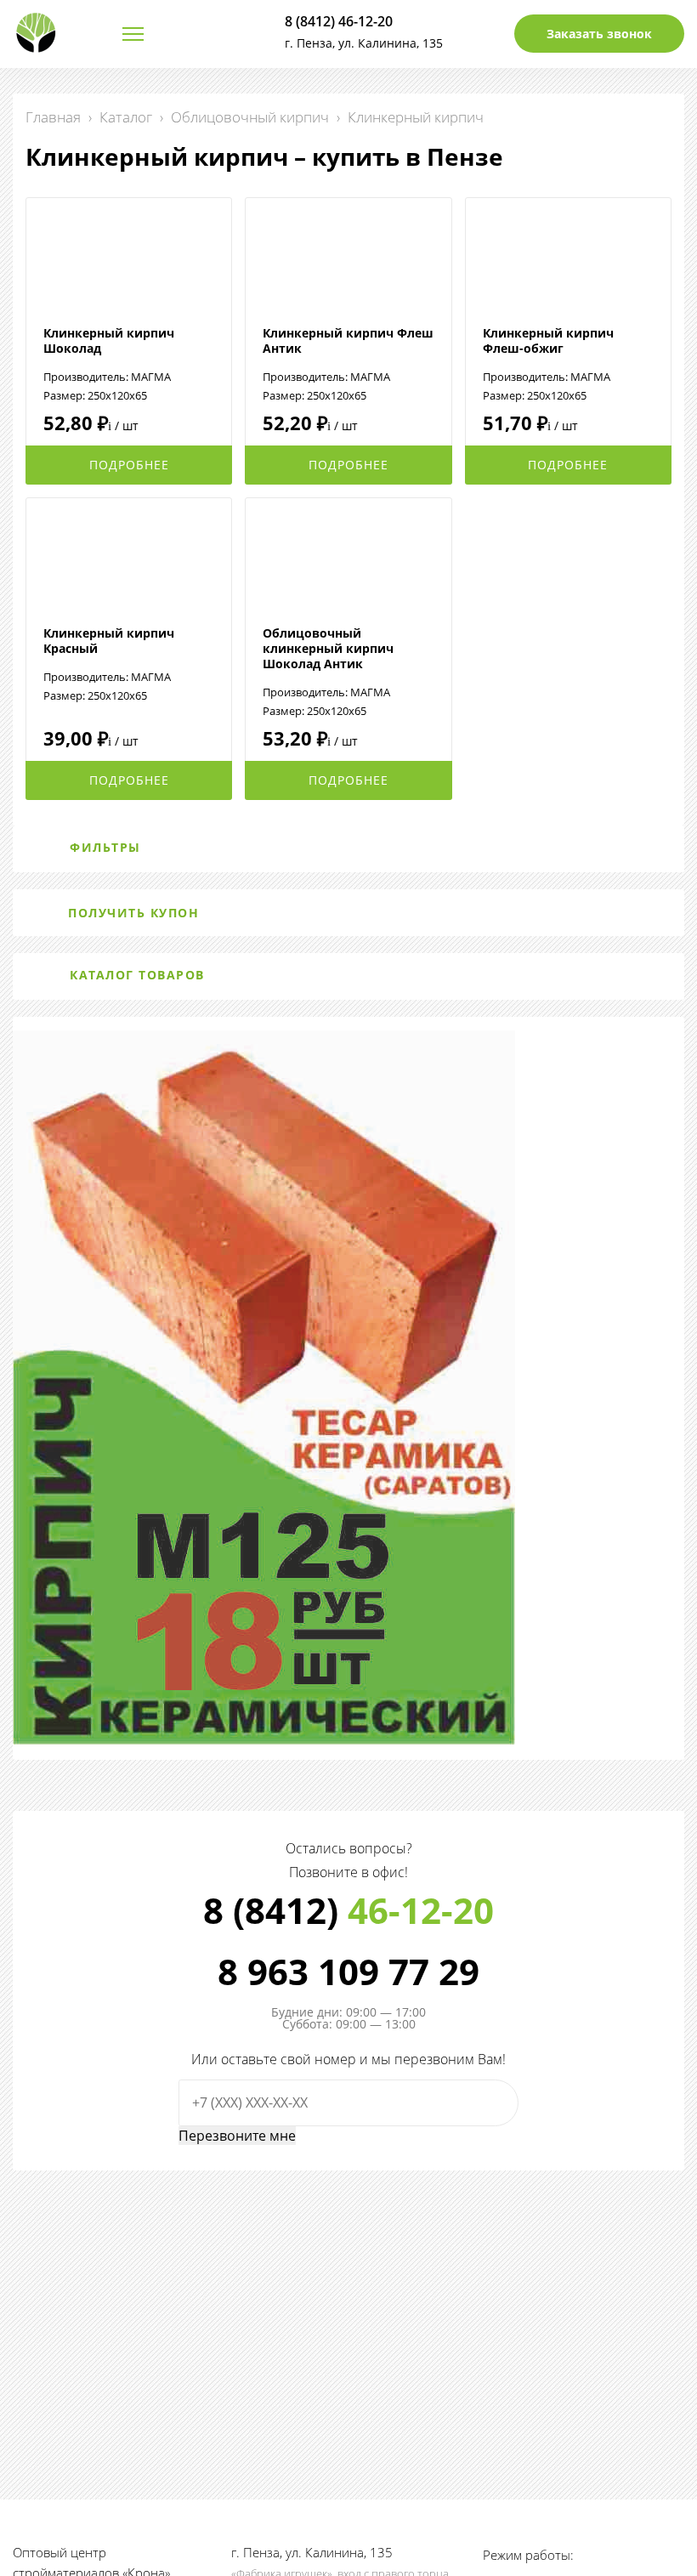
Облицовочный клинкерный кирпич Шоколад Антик (328, 648)
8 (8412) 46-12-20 (339, 21)
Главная (53, 117)
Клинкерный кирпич (416, 117)
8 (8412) (348, 1910)
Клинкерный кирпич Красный (109, 641)
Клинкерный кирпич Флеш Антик (348, 340)
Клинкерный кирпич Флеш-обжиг (548, 340)
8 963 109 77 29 (348, 1972)
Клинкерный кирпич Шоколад (109, 340)
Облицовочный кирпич (250, 117)
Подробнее (129, 465)
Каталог (126, 117)
